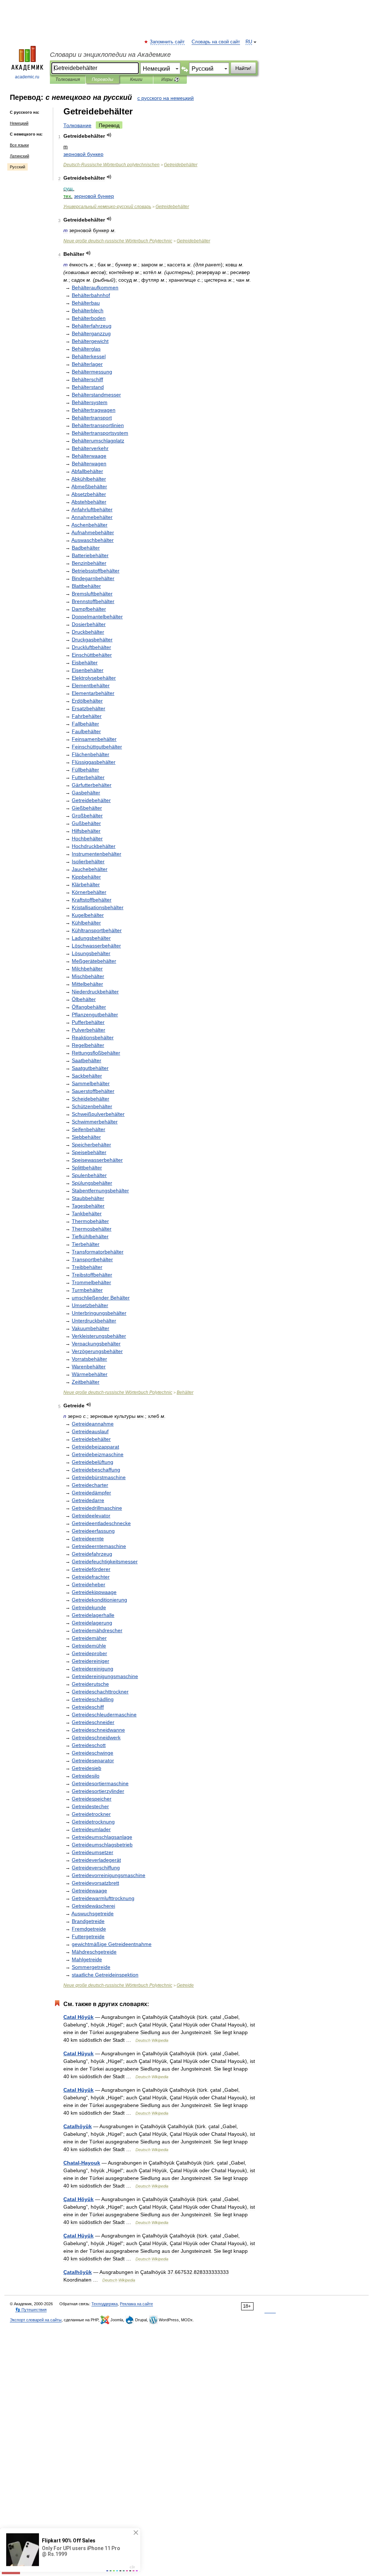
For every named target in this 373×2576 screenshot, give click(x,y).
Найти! (243, 68)
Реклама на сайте (136, 2304)
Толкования (68, 79)
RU (249, 42)
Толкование (77, 125)
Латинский (19, 156)
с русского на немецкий (166, 98)
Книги (136, 79)
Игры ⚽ (170, 79)
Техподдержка (105, 2304)
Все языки (19, 145)
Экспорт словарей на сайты (36, 2320)
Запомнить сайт (168, 42)
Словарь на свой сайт (216, 42)
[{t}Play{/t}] (109, 135)
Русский (17, 167)
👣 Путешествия (31, 2310)
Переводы (103, 79)
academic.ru (27, 77)
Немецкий (19, 123)
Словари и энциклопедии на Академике (110, 55)
